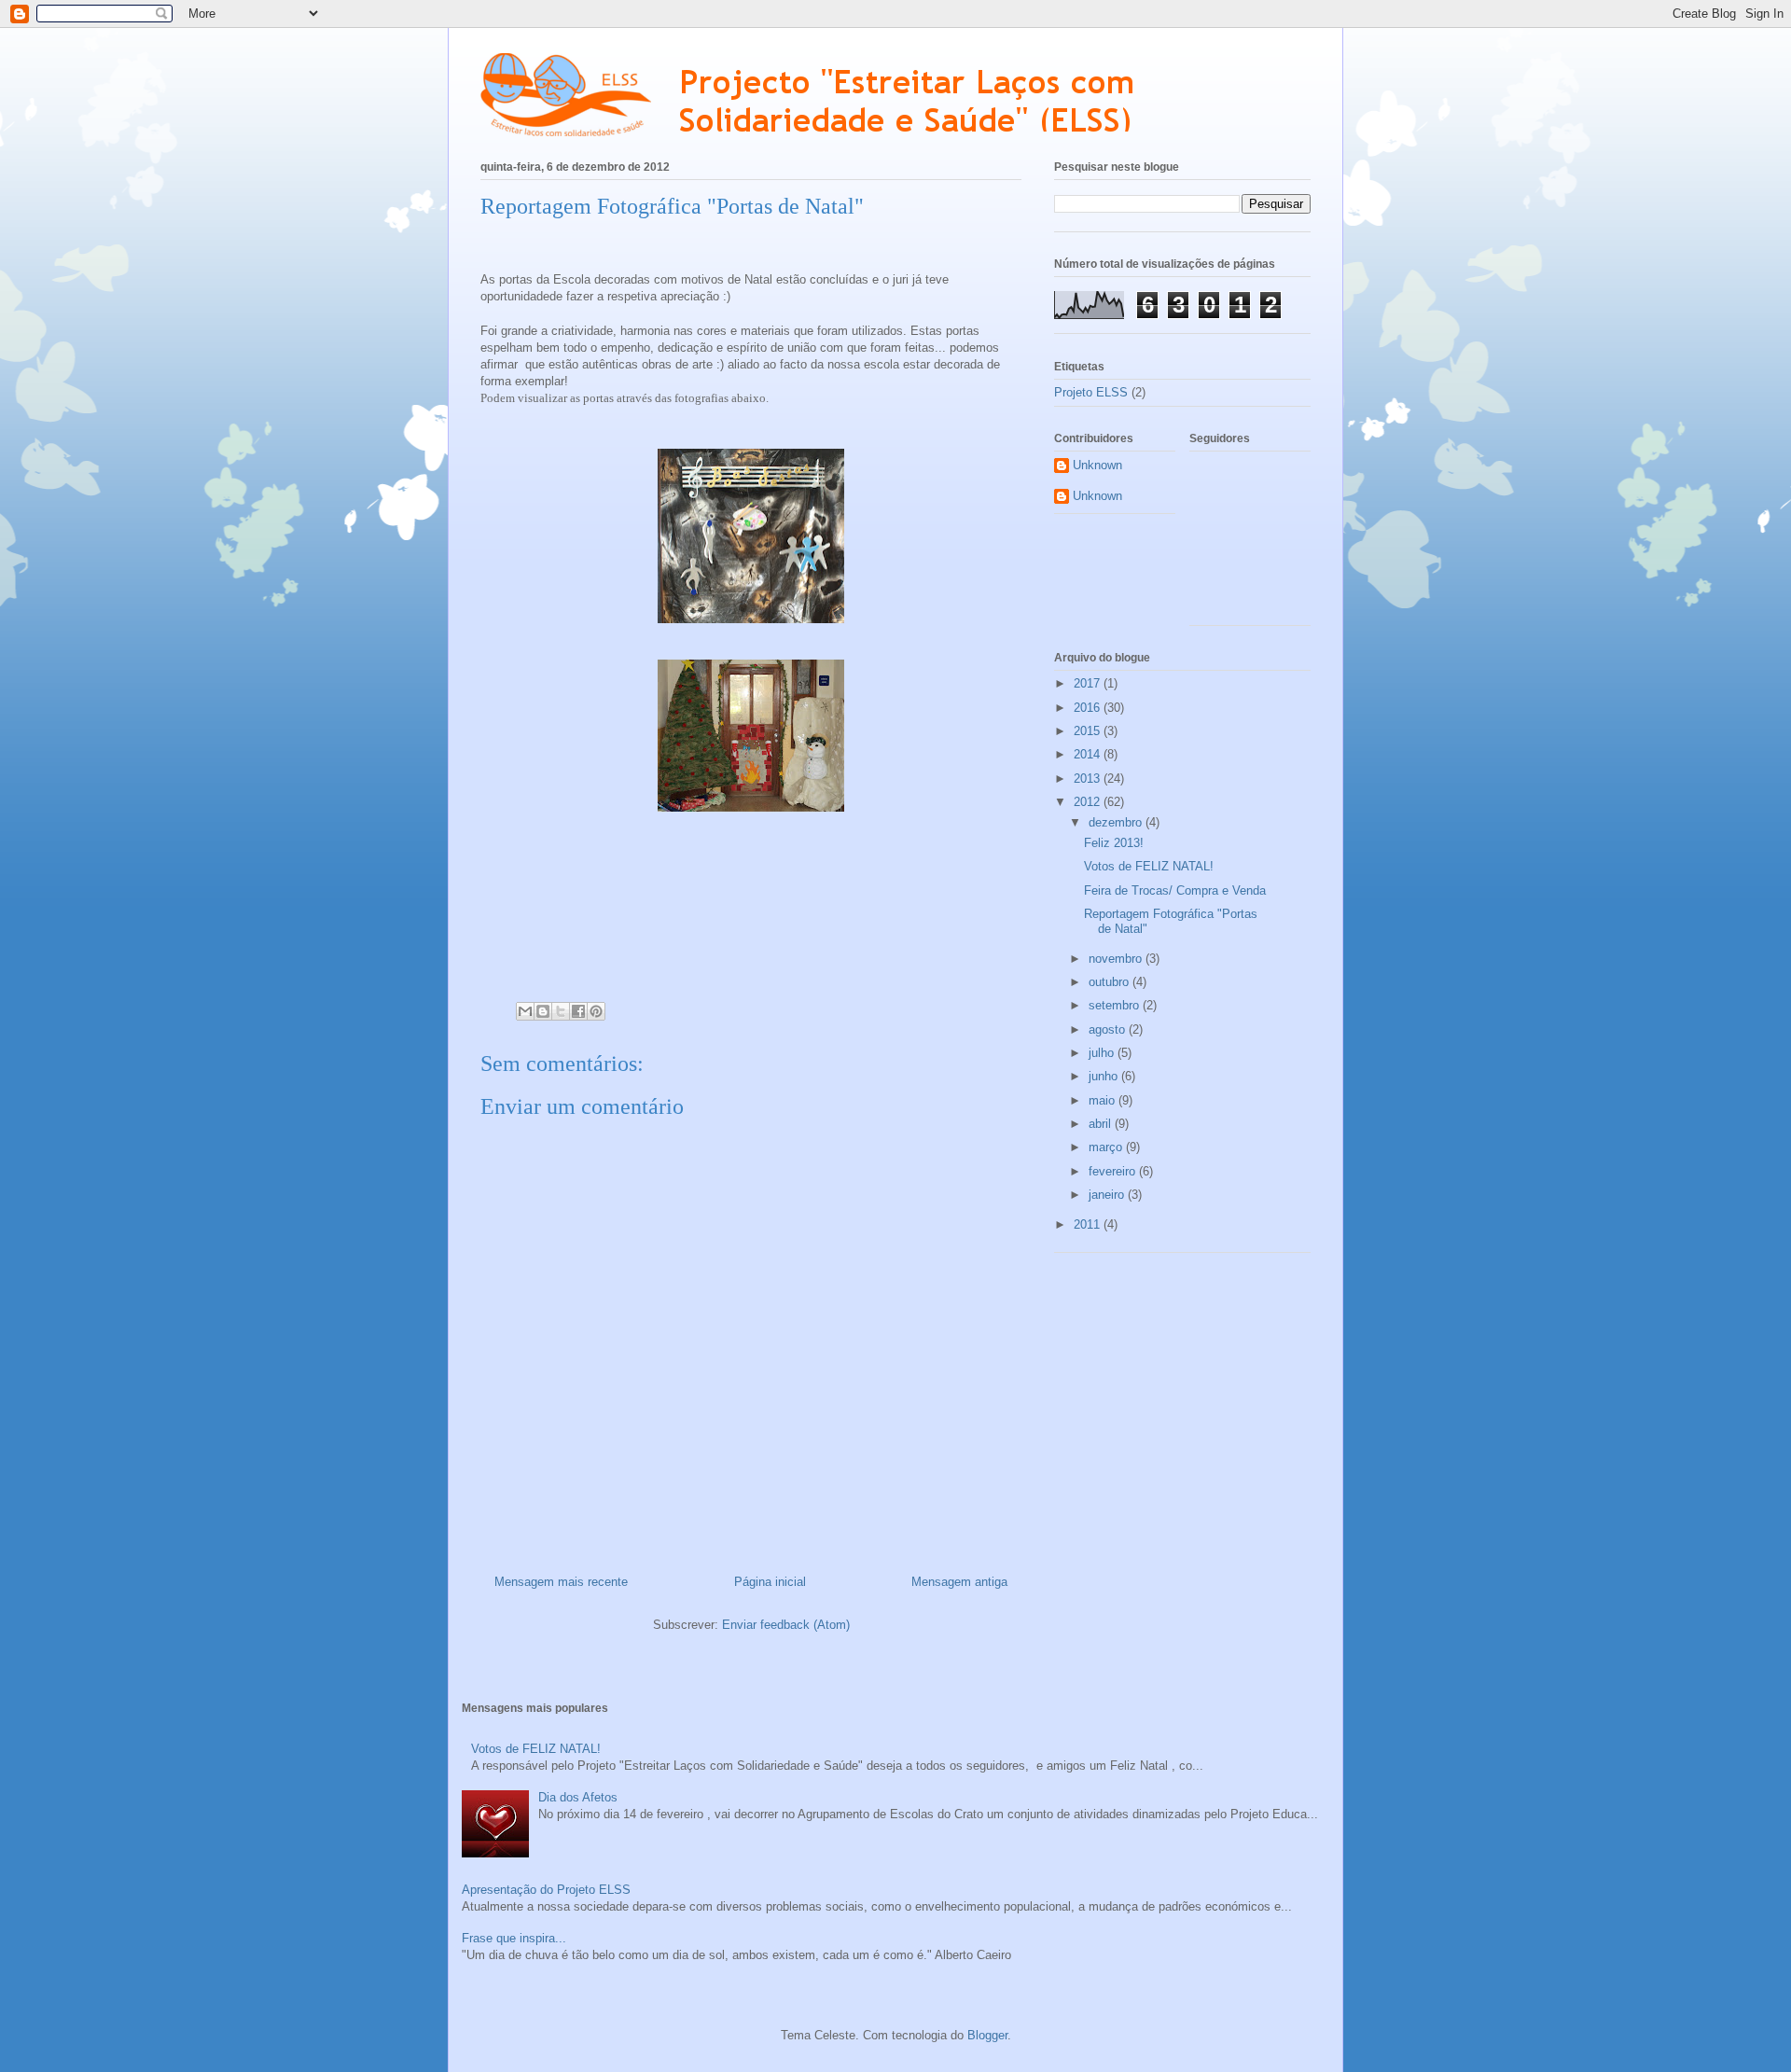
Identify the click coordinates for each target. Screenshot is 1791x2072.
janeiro (1108, 1195)
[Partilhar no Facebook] (578, 1011)
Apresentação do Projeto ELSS (546, 1890)
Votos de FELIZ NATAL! (1149, 866)
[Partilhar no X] (561, 1011)
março (1107, 1147)
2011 (1089, 1224)
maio (1104, 1100)
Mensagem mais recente (561, 1582)
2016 (1089, 708)
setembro (1116, 1005)
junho (1105, 1076)
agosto (1109, 1029)
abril (1102, 1124)
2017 (1089, 683)
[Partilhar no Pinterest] (596, 1011)
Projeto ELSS (1091, 392)
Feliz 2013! (1114, 843)
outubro (1111, 982)
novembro (1117, 959)
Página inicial (770, 1582)
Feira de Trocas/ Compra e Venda (1175, 890)
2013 (1089, 779)
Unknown (1097, 465)
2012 (1089, 802)
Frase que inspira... (514, 1938)
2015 (1089, 731)
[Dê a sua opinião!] (543, 1011)
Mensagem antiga (959, 1582)
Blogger (987, 2035)
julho (1103, 1053)
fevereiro (1114, 1171)
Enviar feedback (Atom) (786, 1625)
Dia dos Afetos (578, 1797)
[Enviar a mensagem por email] (525, 1011)
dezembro (1117, 822)
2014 (1089, 754)
